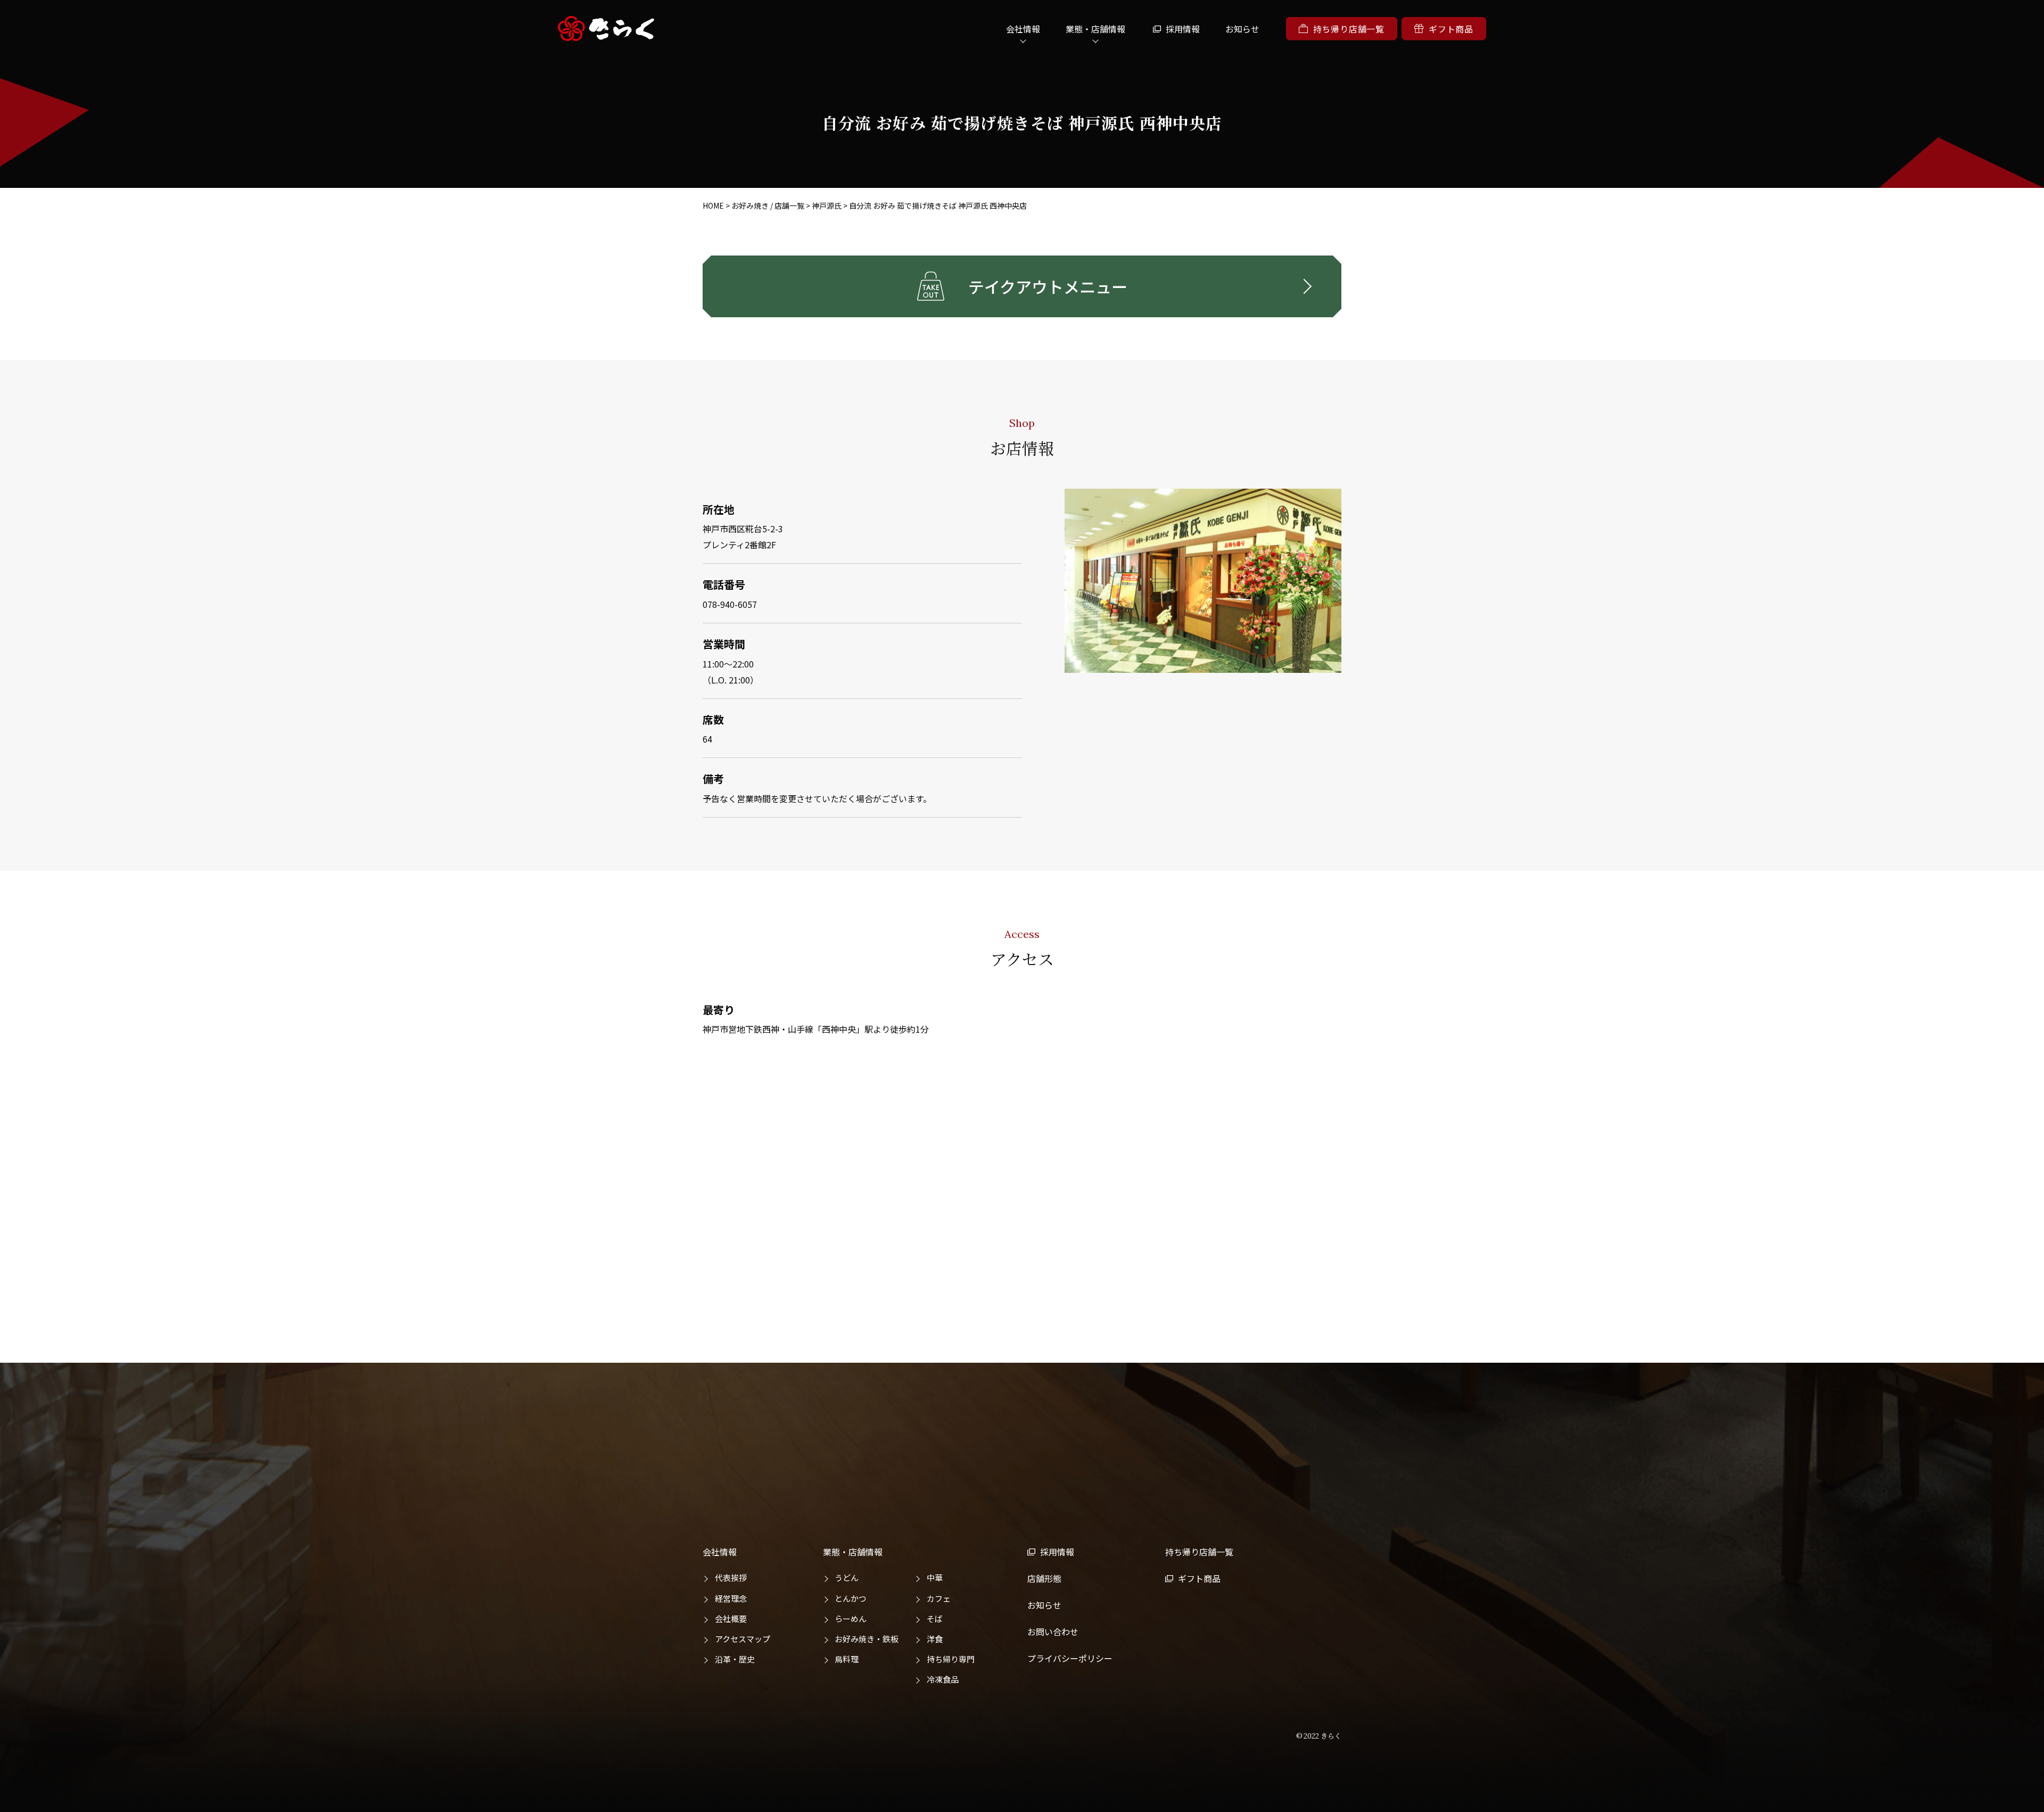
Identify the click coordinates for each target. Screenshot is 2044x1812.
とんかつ (851, 1598)
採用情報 (1183, 29)
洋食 (935, 1639)
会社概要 (731, 1619)
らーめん (851, 1619)
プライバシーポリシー (1070, 1658)
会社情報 (720, 1552)
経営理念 (731, 1598)
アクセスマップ (743, 1639)
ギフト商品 (1451, 29)
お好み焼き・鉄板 (867, 1639)
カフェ (939, 1598)
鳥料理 (847, 1659)
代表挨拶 (731, 1578)
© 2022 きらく (1319, 1736)
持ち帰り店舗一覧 (1349, 29)
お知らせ (1242, 29)
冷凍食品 (943, 1679)
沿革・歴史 (735, 1659)
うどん (847, 1578)
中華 (935, 1578)
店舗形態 (1044, 1578)
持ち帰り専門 (951, 1659)
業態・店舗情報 (853, 1552)
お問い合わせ (1053, 1632)
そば (935, 1619)
